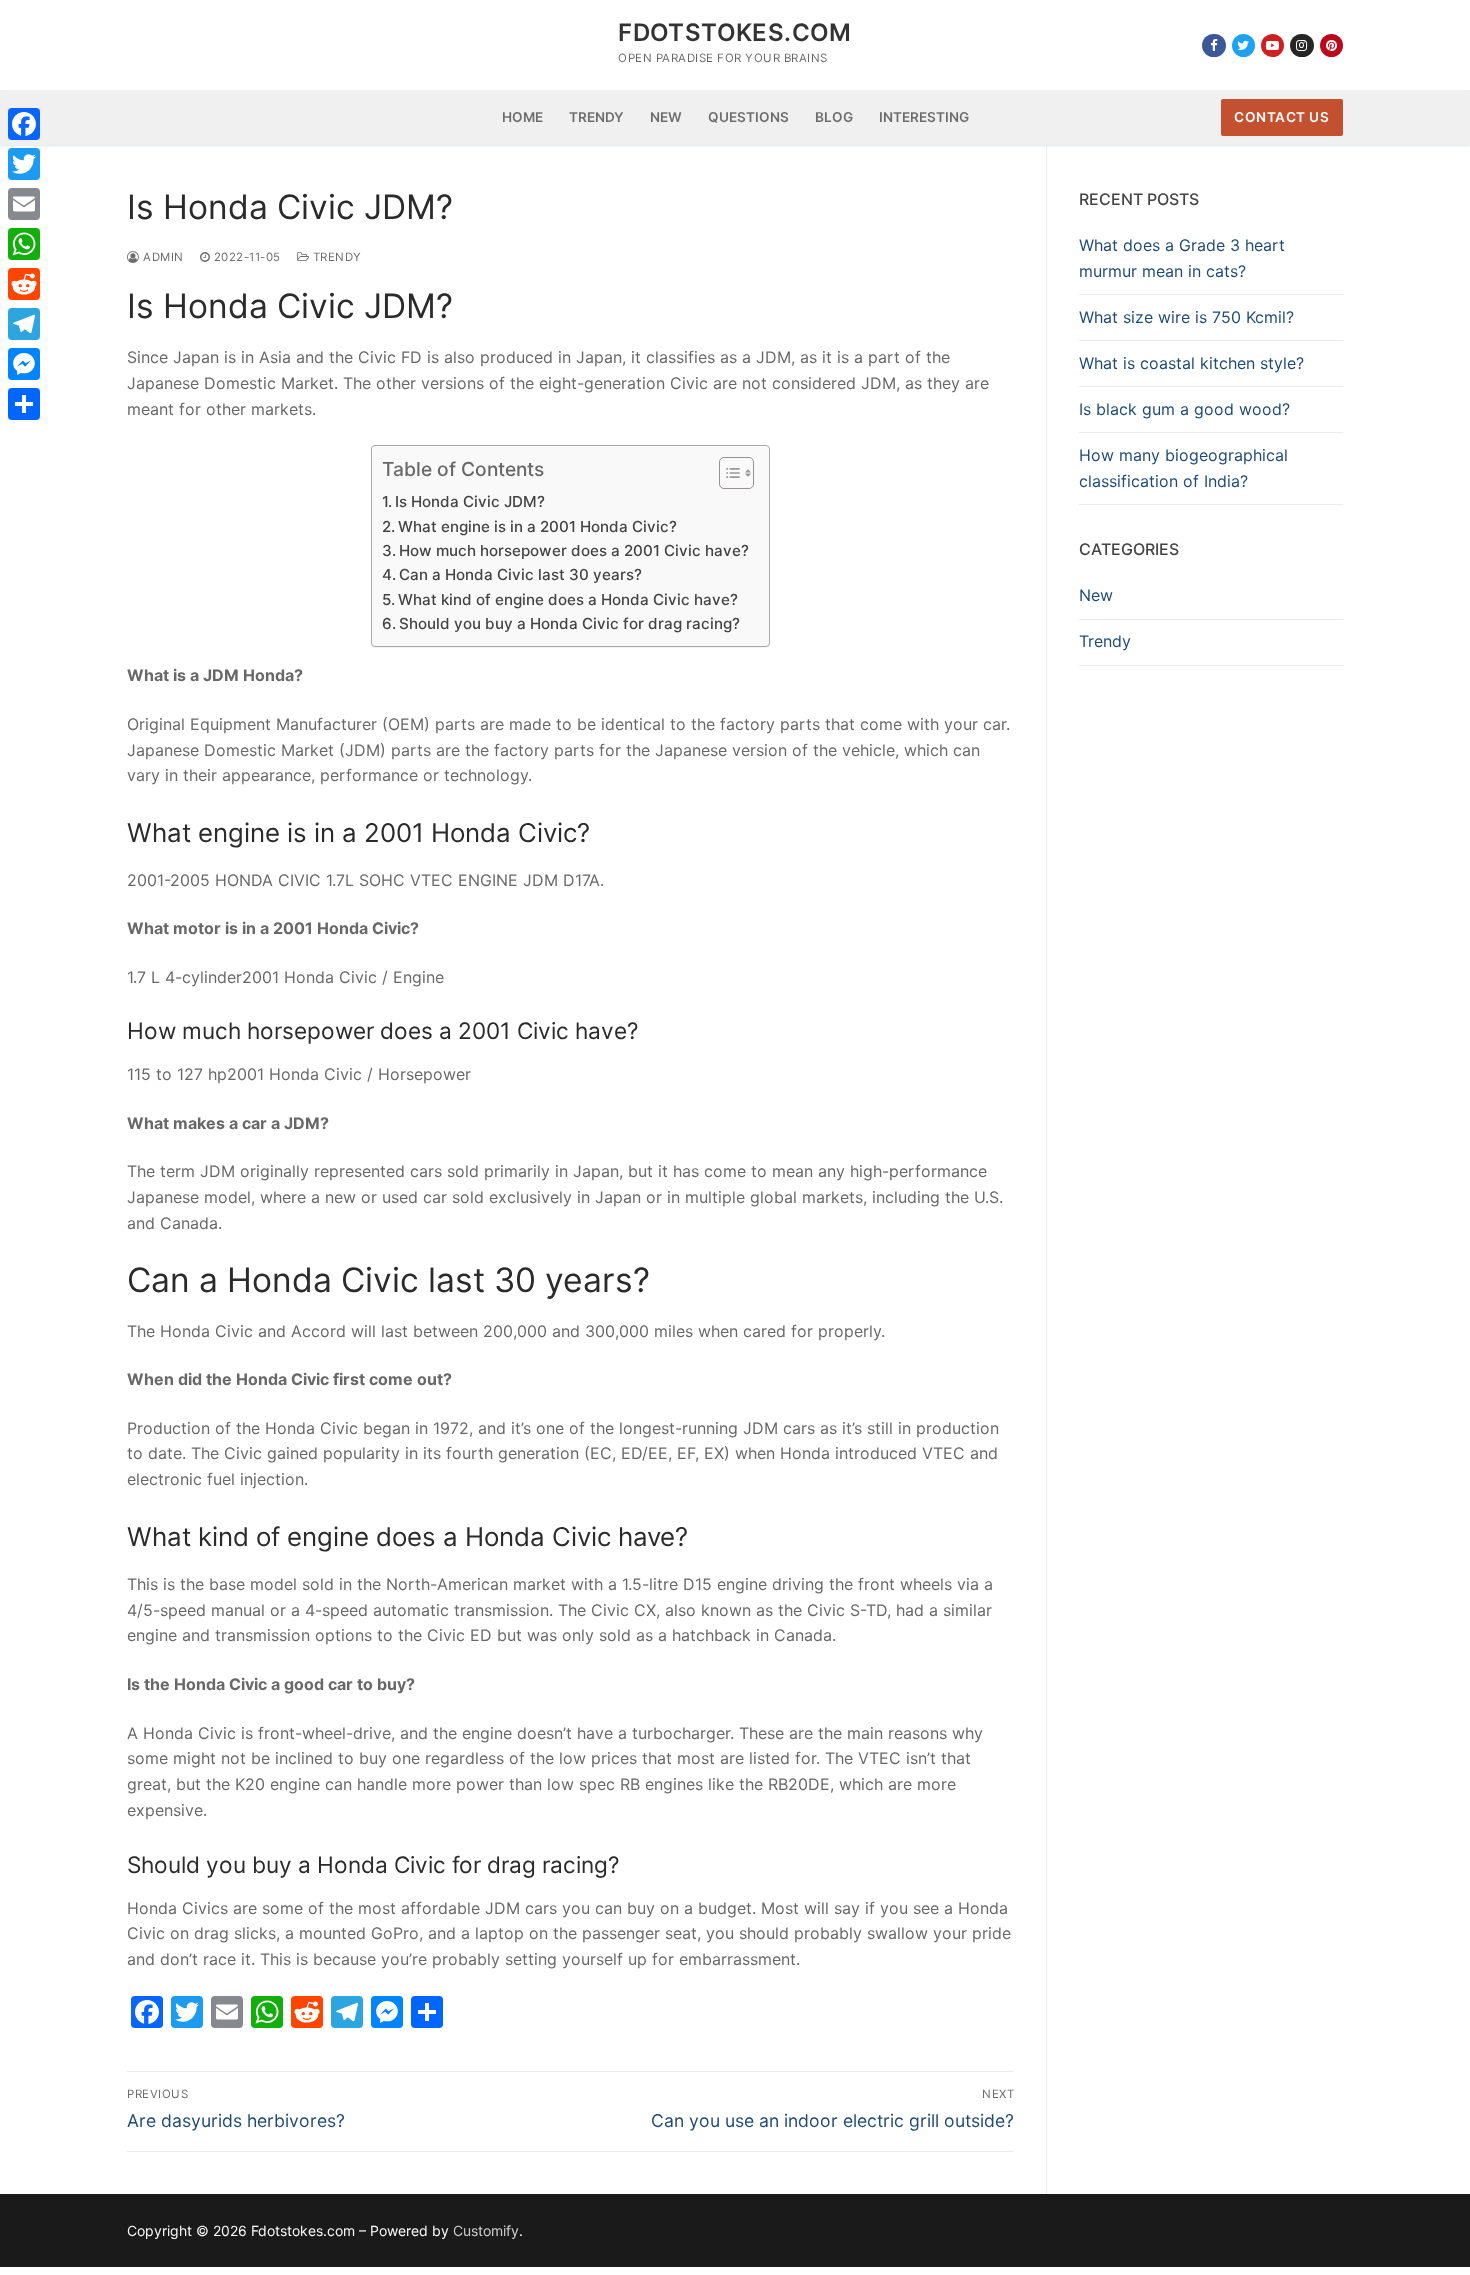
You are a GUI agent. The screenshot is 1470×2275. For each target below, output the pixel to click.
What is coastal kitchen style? (1191, 363)
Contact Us (1281, 117)
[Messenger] (24, 364)
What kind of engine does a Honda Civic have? (568, 599)
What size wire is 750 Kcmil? (1186, 317)
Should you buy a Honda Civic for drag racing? (569, 623)
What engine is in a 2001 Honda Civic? (537, 526)
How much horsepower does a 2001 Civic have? (574, 550)
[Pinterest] (1331, 45)
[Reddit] (24, 284)
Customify (486, 2230)
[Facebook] (1213, 45)
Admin (162, 257)
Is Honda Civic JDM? (470, 501)
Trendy (335, 257)
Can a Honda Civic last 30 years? (520, 574)
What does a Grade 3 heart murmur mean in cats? (1182, 258)
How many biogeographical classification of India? (1183, 468)
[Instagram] (1301, 45)
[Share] (24, 404)
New (1096, 595)
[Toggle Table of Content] (726, 473)
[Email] (24, 204)
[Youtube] (1272, 45)
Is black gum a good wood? (1184, 409)
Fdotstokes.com (735, 32)
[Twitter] (1243, 45)
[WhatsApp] (24, 244)
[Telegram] (24, 324)
